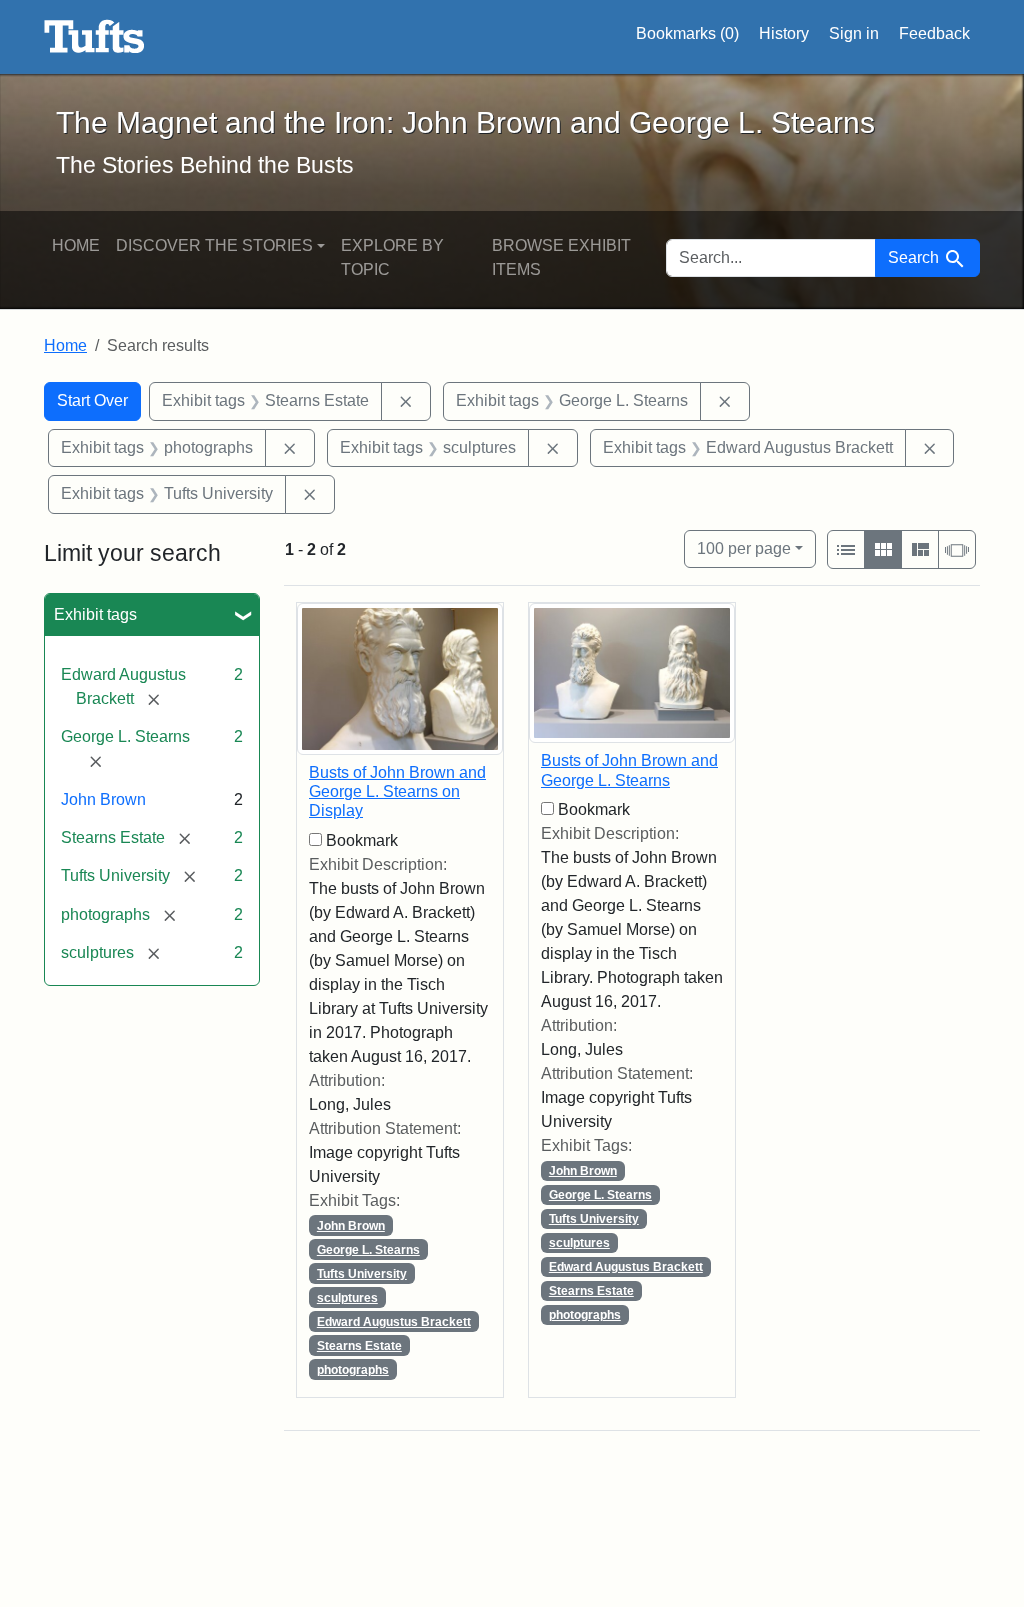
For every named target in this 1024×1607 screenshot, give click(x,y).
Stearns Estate (359, 1346)
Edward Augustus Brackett (394, 1322)
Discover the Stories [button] (214, 245)
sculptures (347, 1298)
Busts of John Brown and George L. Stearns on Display (397, 791)
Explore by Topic (392, 257)
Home (76, 245)
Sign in (854, 33)
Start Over (92, 400)
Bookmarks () (687, 33)
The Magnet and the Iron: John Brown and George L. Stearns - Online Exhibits (94, 37)
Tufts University (362, 1274)
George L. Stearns (368, 1250)
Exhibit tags (95, 614)
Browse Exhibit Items (561, 257)
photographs (353, 1370)
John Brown (103, 799)
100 (744, 548)
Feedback (934, 33)
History (784, 33)
